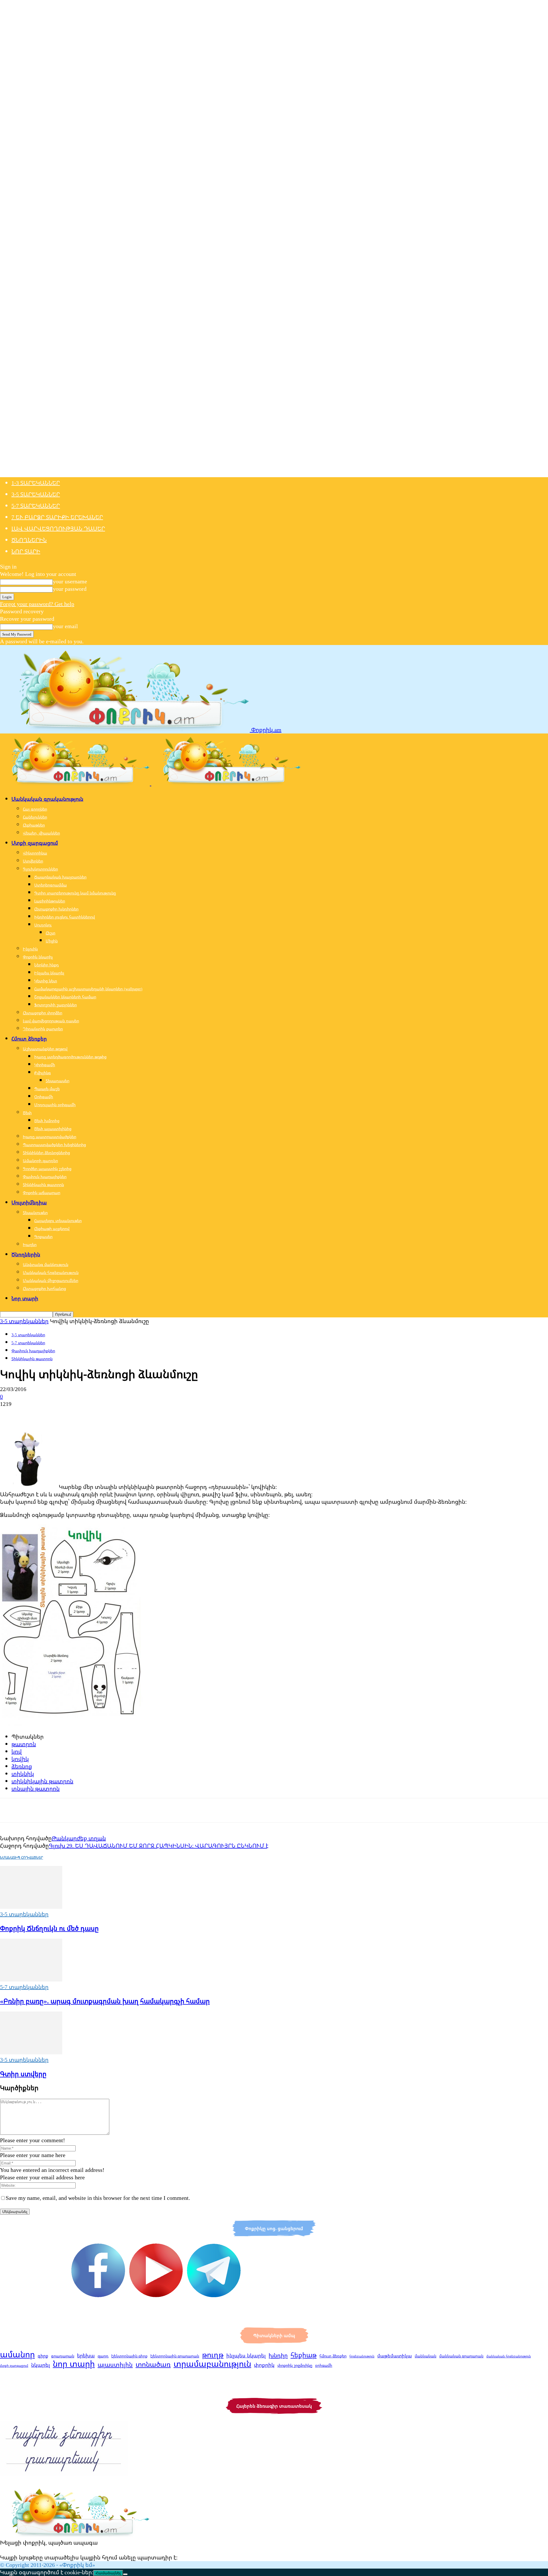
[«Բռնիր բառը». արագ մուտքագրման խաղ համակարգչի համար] (31, 1979)
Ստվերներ (33, 861)
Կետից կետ (46, 981)
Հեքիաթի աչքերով (52, 1228)
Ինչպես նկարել (49, 973)
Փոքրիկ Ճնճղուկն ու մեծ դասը (49, 1928)
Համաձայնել (108, 2573)
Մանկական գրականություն (47, 799)
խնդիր (278, 2355)
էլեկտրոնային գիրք (129, 2356)
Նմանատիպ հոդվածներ (22, 1858)
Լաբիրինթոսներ (50, 901)
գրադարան (63, 2356)
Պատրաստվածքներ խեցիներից (54, 1145)
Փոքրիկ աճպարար (42, 1193)
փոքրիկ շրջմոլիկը (295, 2365)
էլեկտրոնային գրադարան (175, 2356)
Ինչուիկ (30, 949)
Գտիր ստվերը (23, 2074)
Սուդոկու (43, 925)
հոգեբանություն (362, 2356)
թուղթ (213, 2355)
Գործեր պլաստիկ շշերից (47, 1169)
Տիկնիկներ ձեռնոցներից (46, 1153)
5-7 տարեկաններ (36, 506)
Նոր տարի (26, 551)
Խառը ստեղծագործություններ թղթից (70, 1057)
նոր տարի (74, 2364)
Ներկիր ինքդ (47, 965)
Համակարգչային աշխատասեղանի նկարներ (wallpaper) (88, 989)
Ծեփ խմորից (47, 1121)
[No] (125, 2574)
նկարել (41, 2365)
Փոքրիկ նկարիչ (38, 957)
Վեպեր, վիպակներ (41, 833)
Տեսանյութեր (35, 1213)
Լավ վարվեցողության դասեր (58, 528)
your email (65, 626)
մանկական (426, 2356)
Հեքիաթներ (34, 825)
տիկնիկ (23, 1774)
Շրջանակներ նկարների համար (65, 997)
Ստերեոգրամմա (51, 885)
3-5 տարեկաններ (36, 494)
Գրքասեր (43, 1236)
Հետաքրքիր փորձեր (43, 1013)
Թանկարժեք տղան (79, 1838)
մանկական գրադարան (461, 2356)
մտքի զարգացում (14, 2366)
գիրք (43, 2356)
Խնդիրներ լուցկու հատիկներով (65, 917)
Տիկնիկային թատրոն (43, 1185)
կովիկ (20, 1759)
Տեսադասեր (58, 1081)
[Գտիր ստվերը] (31, 2052)
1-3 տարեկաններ (36, 483)
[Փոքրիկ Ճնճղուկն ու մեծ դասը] (31, 1907)
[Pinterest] (51, 1414)
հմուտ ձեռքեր (333, 2356)
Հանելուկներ (35, 817)
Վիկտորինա (35, 853)
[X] (30, 1414)
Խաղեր (30, 1244)
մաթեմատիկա (395, 2356)
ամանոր (17, 2354)
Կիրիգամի (45, 1065)
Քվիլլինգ (43, 1073)
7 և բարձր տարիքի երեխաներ (57, 517)
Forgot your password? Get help (37, 604)
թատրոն (24, 1744)
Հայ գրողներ (35, 809)
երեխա (86, 2356)
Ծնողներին (29, 540)
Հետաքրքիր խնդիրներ (56, 909)
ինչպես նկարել (246, 2355)
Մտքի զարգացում (35, 843)
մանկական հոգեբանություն (509, 2356)
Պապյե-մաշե (47, 1089)
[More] (92, 1414)
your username (70, 581)
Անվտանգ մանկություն (46, 1264)
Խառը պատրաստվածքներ (50, 1137)
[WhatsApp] (71, 1414)
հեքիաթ (304, 2355)
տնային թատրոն (36, 1788)
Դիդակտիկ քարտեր (43, 1029)
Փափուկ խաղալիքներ (45, 1177)
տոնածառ (153, 2364)
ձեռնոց (22, 1766)
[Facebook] (9, 1414)
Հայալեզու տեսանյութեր (58, 1221)
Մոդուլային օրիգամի (55, 1105)
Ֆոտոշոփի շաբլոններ (56, 1005)
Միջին (52, 941)
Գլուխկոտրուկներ (40, 869)
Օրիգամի (44, 1097)
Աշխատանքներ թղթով (45, 1049)
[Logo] (76, 783)
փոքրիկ (264, 2365)
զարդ (103, 2356)
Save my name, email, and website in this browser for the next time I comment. (98, 2198)
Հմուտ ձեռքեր (29, 1039)
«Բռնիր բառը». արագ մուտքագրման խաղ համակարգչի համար (105, 2001)
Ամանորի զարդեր (40, 1161)
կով (17, 1751)
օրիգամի (324, 2365)
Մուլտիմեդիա (29, 1202)
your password (70, 589)
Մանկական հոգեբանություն (51, 1272)
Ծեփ (27, 1113)
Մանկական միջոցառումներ (51, 1280)
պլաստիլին (115, 2365)
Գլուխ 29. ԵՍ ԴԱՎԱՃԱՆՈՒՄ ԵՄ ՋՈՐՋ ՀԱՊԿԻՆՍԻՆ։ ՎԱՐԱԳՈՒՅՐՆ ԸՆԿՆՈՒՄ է (159, 1846)
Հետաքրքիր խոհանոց (44, 1288)
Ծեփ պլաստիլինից (53, 1129)
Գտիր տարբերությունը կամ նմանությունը (75, 893)
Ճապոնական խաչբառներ (60, 877)
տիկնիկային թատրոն (42, 1781)
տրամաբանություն (212, 2364)
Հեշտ (51, 933)
